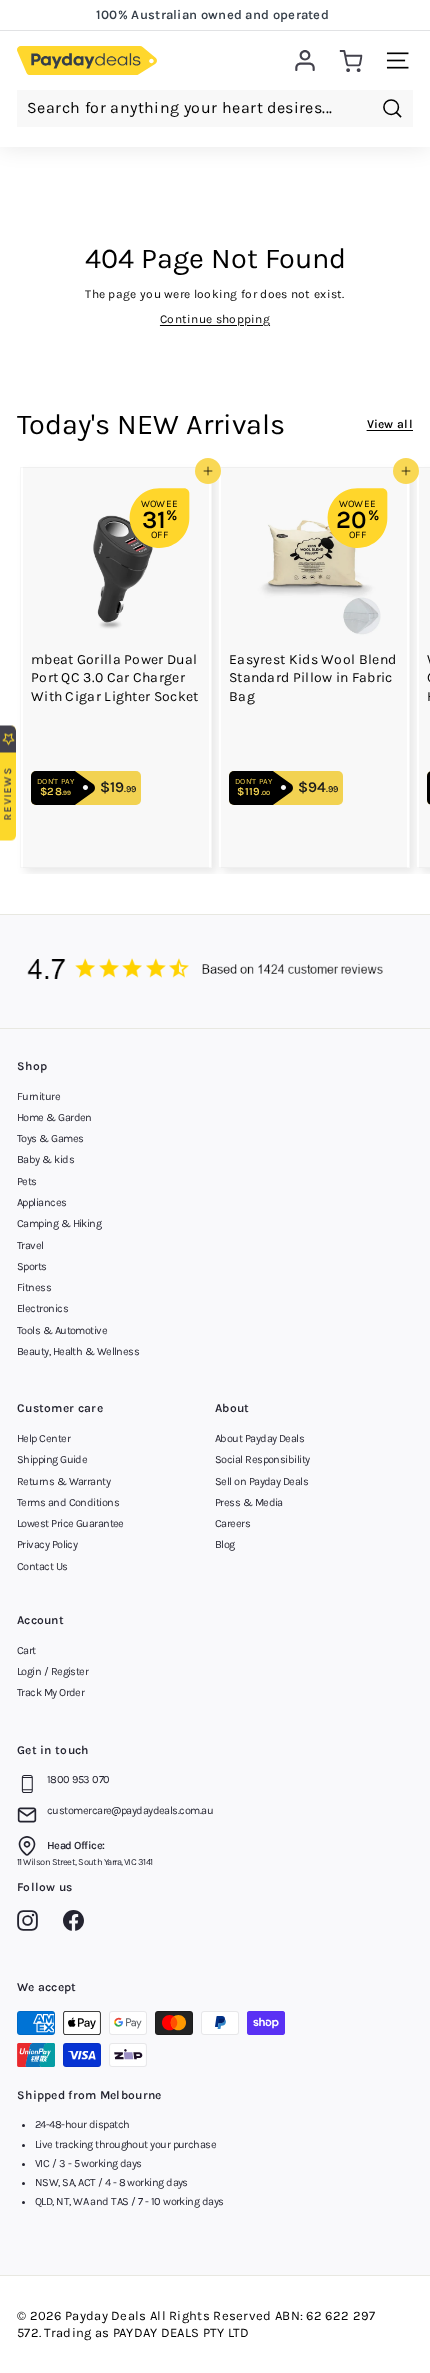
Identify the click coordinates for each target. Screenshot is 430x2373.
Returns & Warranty (63, 1481)
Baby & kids (45, 1159)
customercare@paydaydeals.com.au (130, 1810)
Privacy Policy (47, 1544)
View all (390, 424)
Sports (32, 1266)
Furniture (38, 1096)
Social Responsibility (262, 1459)
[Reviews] (215, 971)
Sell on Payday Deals (261, 1481)
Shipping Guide (52, 1459)
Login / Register (52, 1671)
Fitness (34, 1287)
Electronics (42, 1308)
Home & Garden (54, 1117)
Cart (26, 1650)
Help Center (43, 1438)
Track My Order (50, 1692)
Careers (232, 1523)
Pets (27, 1181)
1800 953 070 (78, 1779)
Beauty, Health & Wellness (78, 1351)
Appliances (42, 1202)
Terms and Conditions (68, 1502)
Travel (30, 1245)
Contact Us (42, 1566)
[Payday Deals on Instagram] (32, 1924)
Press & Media (249, 1502)
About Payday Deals (259, 1438)
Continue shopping (215, 319)
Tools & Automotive (62, 1330)
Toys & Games (50, 1138)
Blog (225, 1544)
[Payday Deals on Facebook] (78, 1924)
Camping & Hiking (59, 1223)
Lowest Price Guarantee (70, 1523)
